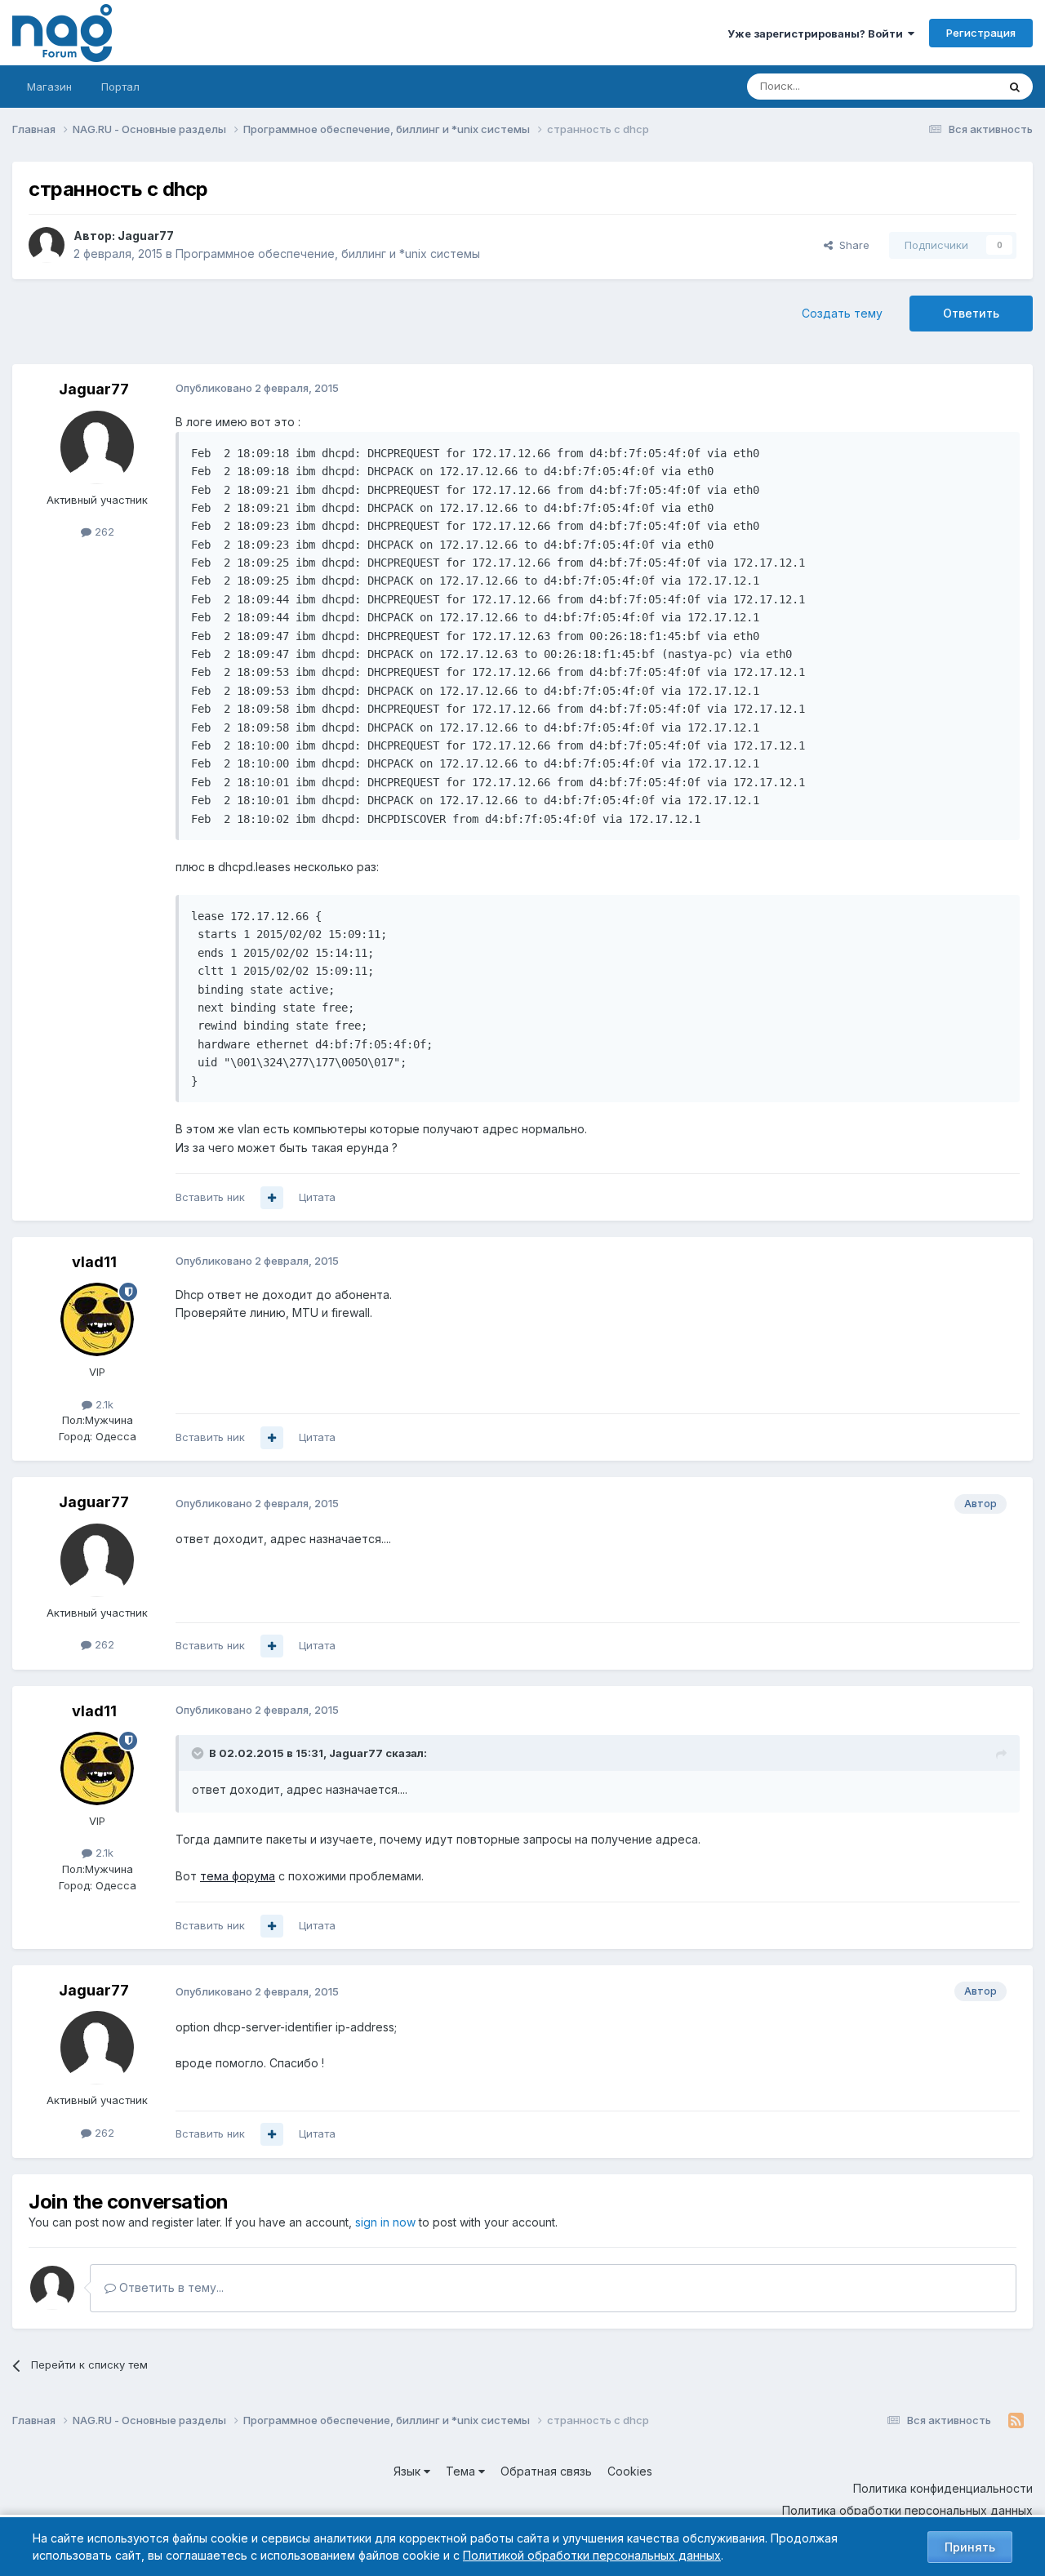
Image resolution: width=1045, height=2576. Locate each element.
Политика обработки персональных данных (907, 2510)
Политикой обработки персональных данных (592, 2555)
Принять (970, 2547)
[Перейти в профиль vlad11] (97, 1319)
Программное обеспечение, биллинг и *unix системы (328, 254)
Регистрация (981, 33)
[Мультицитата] (272, 1198)
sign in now (385, 2222)
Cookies (630, 2471)
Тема (462, 2471)
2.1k (103, 1404)
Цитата (317, 1197)
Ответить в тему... (170, 2287)
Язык (409, 2471)
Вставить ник (210, 1197)
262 (103, 532)
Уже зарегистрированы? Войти (818, 33)
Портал (120, 87)
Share (851, 245)
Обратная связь (546, 2471)
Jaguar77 (146, 236)
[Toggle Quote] (199, 1753)
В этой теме (946, 86)
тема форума (238, 1876)
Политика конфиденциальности (943, 2488)
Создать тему (842, 313)
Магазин (49, 87)
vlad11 (94, 1262)
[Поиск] (1015, 87)
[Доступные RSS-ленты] (1016, 2421)
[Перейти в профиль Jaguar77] (47, 245)
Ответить (971, 313)
